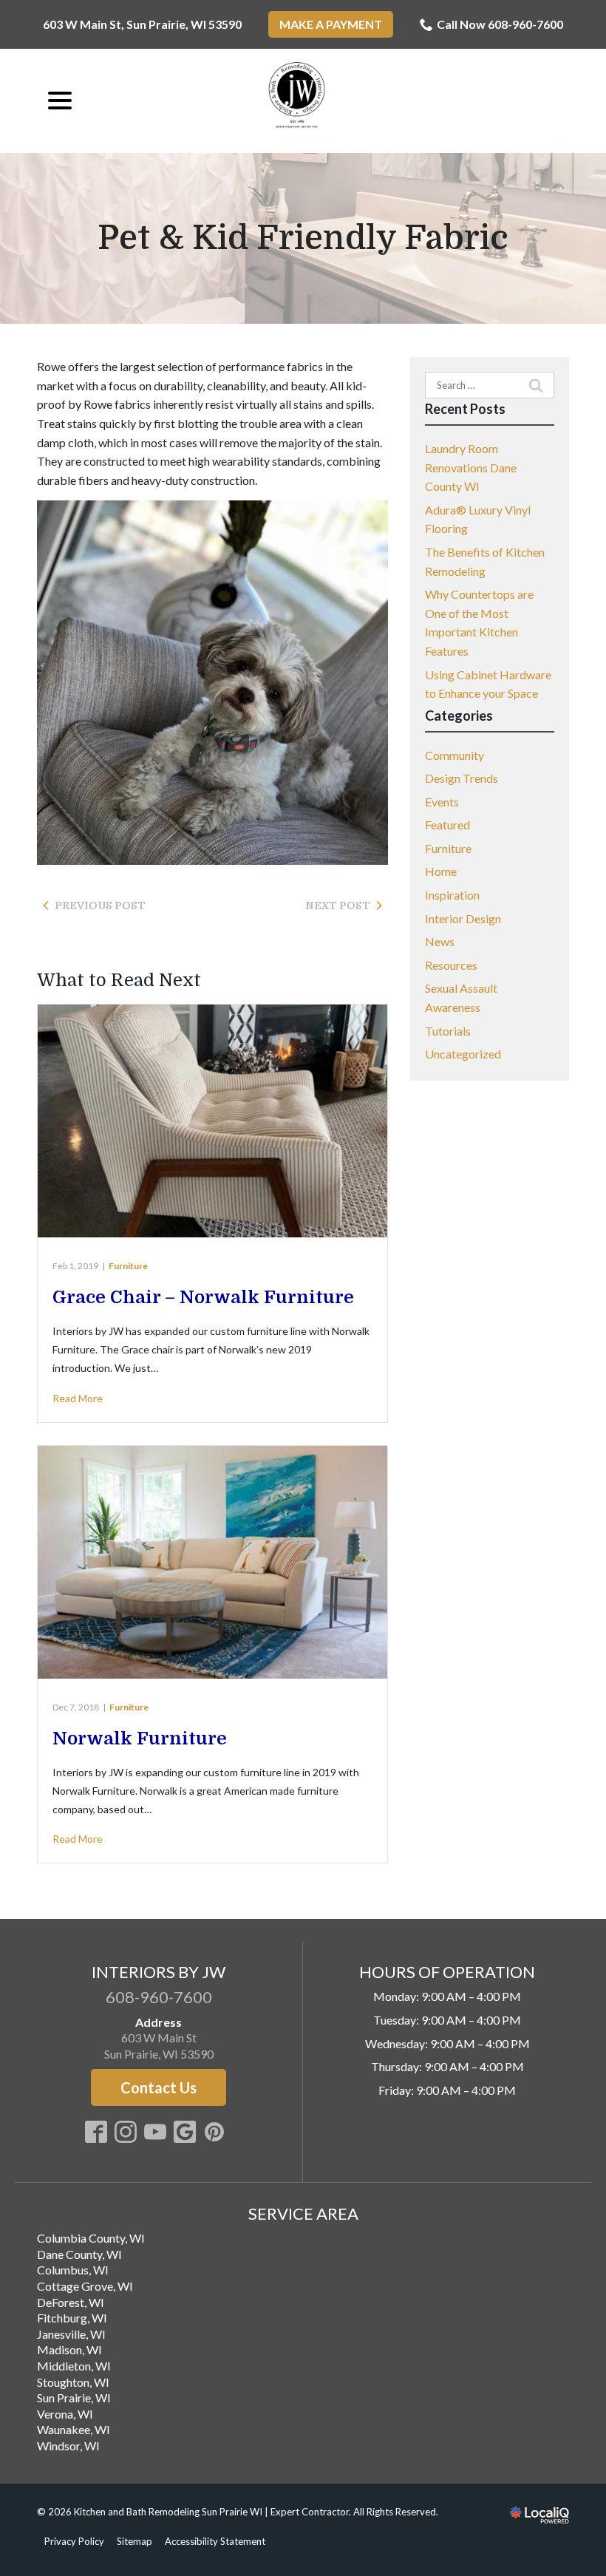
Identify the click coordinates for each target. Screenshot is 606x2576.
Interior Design (463, 918)
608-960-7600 (159, 1997)
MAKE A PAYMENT (331, 24)
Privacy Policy (74, 2541)
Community (454, 755)
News (440, 941)
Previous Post (100, 905)
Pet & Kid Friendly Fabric (303, 239)
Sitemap (135, 2541)
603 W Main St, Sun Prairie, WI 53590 (142, 24)
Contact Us (159, 2087)
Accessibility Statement (215, 2541)
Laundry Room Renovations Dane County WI (471, 467)
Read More (78, 1398)
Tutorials (448, 1031)
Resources (451, 965)
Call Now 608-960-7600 (500, 24)
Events (442, 802)
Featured (447, 825)
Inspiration (452, 895)
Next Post (338, 905)
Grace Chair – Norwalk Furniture (203, 1297)
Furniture (128, 1266)
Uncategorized (463, 1054)
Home (441, 871)
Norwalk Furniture (140, 1739)
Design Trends (462, 778)
